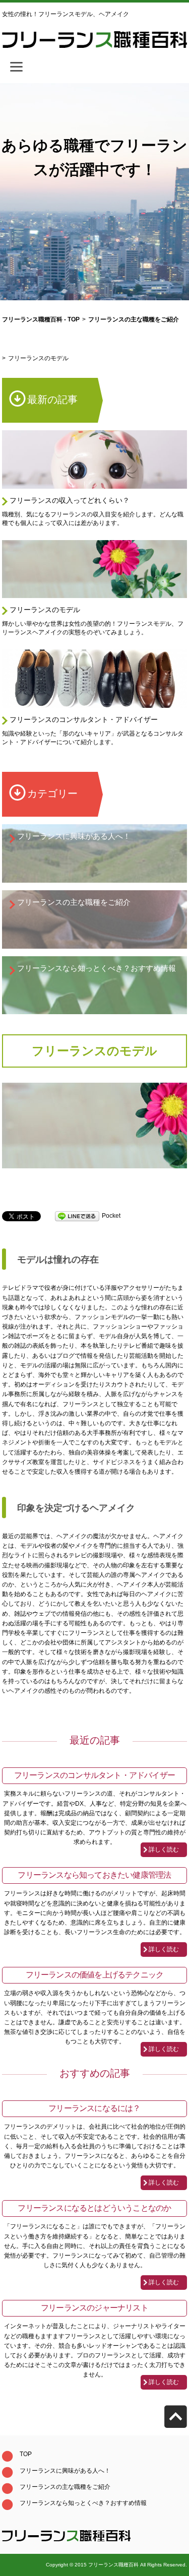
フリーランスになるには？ (94, 2108)
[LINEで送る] (77, 1216)
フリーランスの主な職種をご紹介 (74, 902)
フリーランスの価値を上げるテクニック (95, 1975)
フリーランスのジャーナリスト (94, 2308)
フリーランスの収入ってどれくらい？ (70, 500)
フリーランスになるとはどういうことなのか (94, 2208)
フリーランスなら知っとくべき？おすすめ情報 (97, 968)
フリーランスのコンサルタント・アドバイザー (84, 719)
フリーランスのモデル (45, 610)
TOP (26, 2454)
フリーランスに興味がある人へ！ (74, 836)
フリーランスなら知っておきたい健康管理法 (94, 1875)
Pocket (111, 1216)
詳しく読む (164, 1850)
